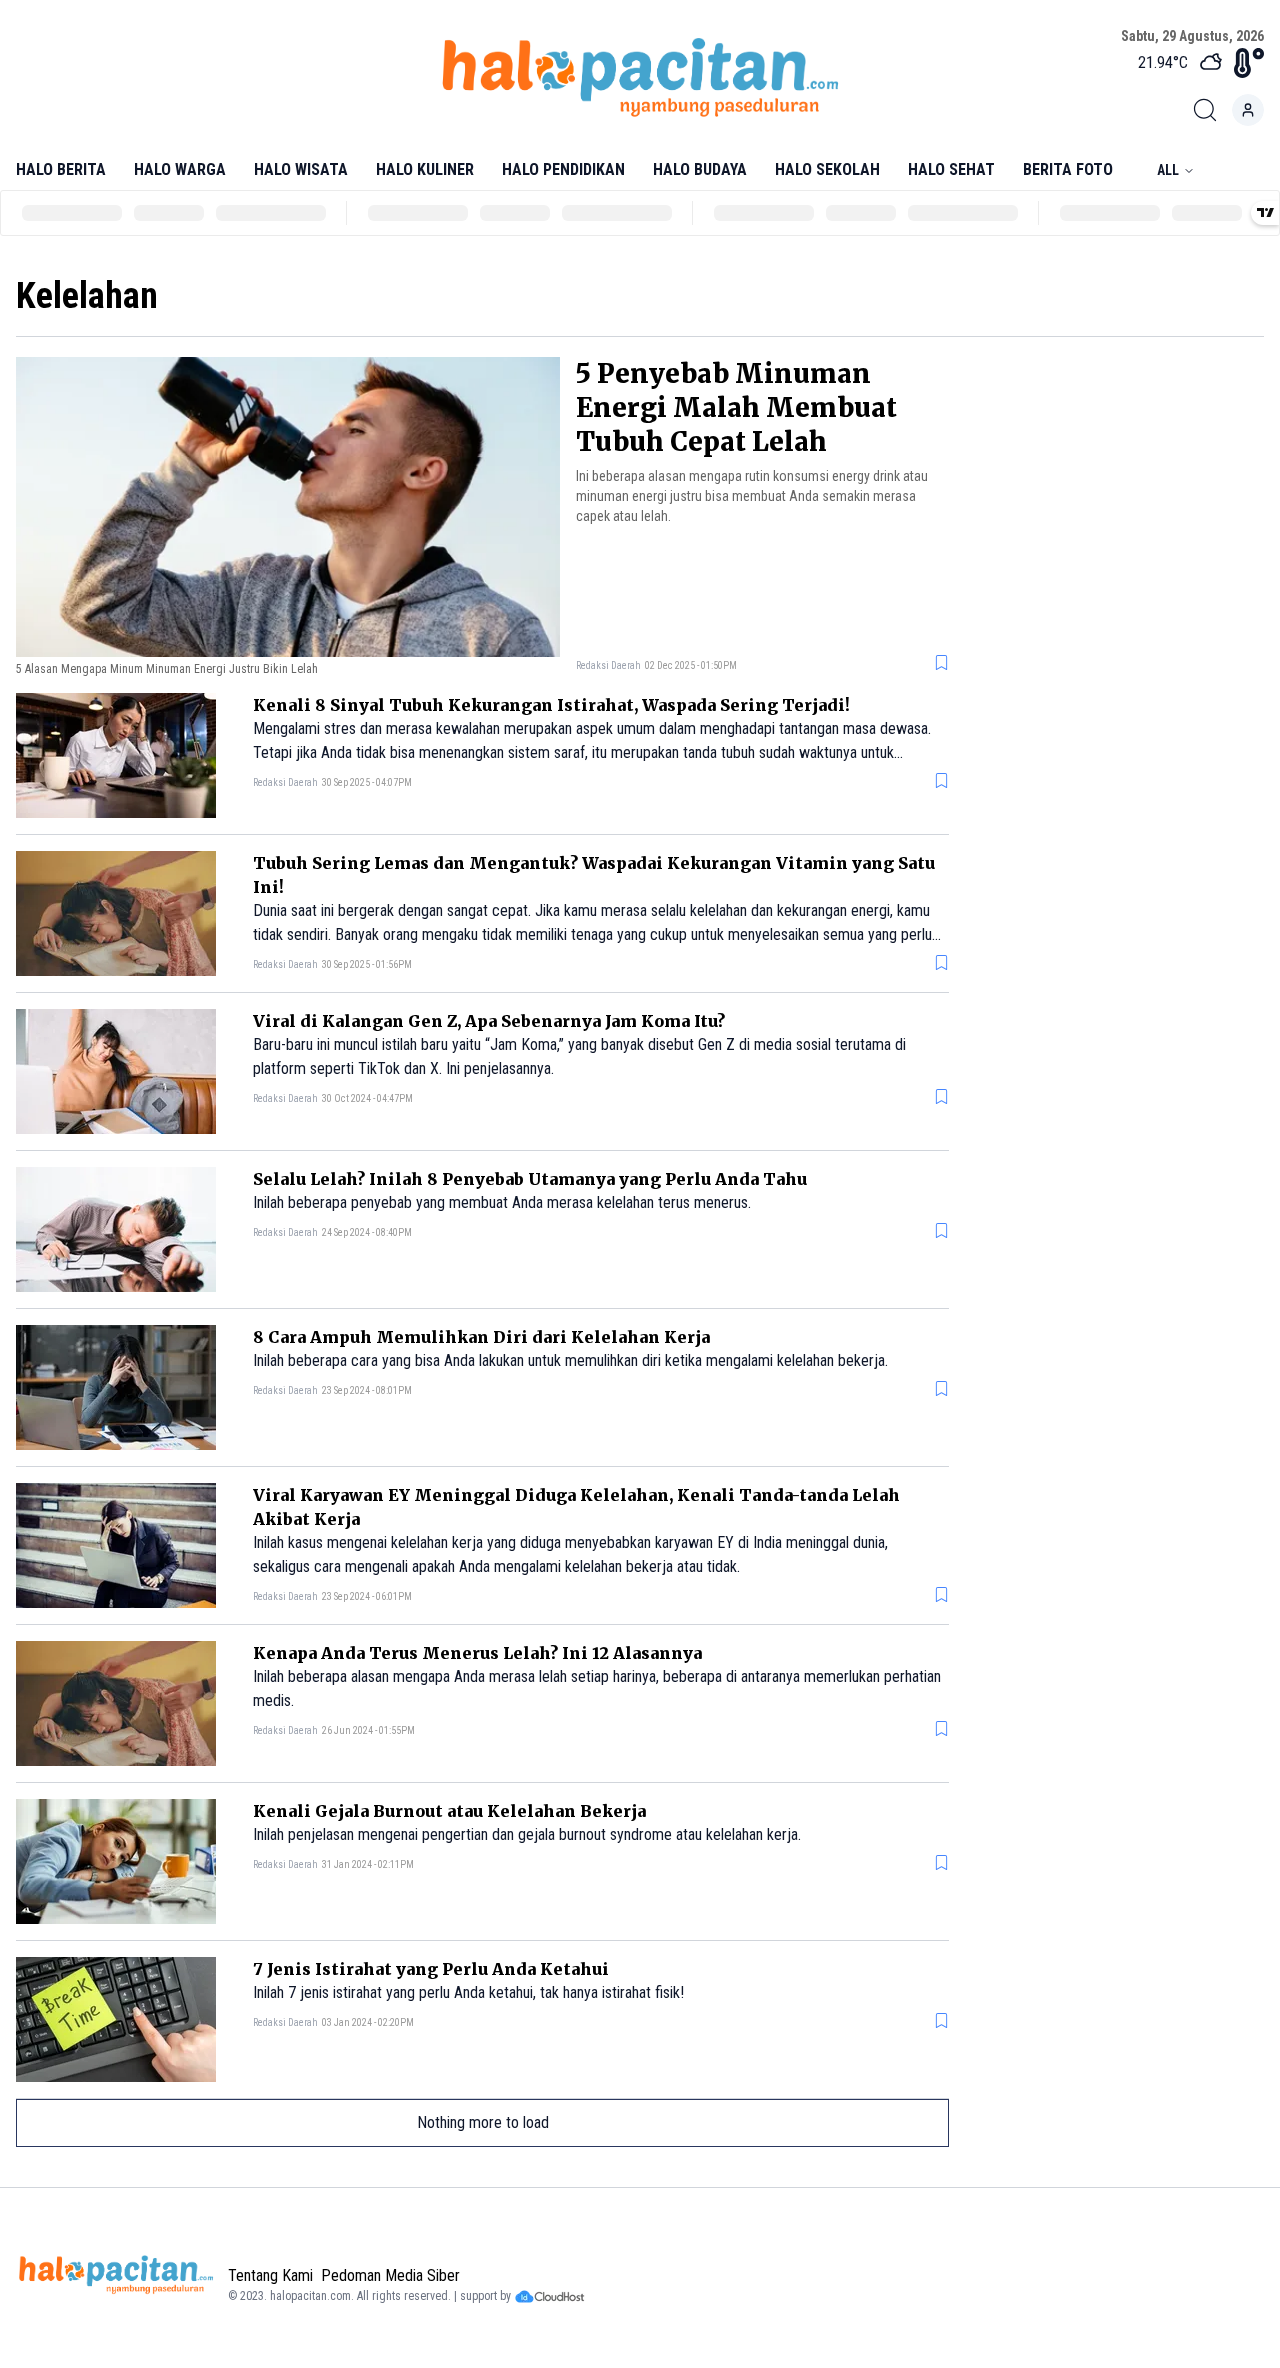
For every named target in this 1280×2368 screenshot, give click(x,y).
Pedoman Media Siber (390, 2275)
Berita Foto (1068, 169)
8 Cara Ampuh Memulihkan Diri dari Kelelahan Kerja (481, 1337)
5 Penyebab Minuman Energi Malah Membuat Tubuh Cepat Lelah (736, 407)
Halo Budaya (700, 169)
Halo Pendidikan (563, 169)
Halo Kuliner (425, 169)
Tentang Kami (270, 2275)
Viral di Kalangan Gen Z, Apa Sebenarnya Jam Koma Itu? (489, 1021)
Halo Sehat (951, 169)
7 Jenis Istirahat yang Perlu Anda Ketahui (431, 1969)
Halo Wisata (301, 169)
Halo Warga (180, 169)
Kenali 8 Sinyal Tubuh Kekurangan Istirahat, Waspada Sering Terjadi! (551, 705)
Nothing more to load (483, 2122)
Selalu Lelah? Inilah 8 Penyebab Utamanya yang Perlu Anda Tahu (530, 1179)
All (1168, 170)
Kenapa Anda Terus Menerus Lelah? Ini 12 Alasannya (477, 1653)
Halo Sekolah (827, 169)
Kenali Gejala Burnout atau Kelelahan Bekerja (449, 1811)
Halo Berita (61, 169)
